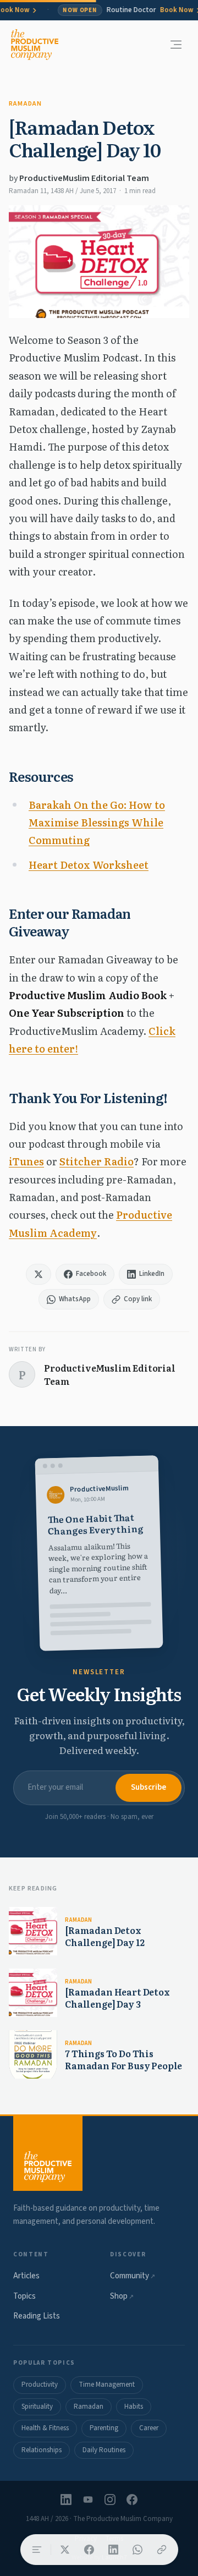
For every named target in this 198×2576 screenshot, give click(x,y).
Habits (134, 2407)
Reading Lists (37, 2316)
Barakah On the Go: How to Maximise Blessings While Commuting (97, 823)
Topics (24, 2296)
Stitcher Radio (97, 1161)
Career (149, 2428)
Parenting (104, 2428)
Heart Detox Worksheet (89, 865)
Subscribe (148, 1787)
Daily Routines (104, 2450)
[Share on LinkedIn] (113, 2550)
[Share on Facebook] (89, 2550)
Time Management (107, 2385)
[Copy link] (162, 2550)
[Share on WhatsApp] (137, 2550)
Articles (26, 2276)
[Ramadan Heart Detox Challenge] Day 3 (117, 1998)
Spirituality (37, 2407)
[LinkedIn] (66, 2500)
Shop (122, 2296)
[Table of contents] (37, 2550)
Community (133, 2276)
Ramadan (25, 104)
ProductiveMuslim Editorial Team (84, 178)
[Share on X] (65, 2550)
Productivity (40, 2385)
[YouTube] (88, 2500)
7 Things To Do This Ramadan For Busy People (123, 2059)
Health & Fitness (45, 2428)
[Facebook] (132, 2500)
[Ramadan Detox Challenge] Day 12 (105, 1936)
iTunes (26, 1161)
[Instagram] (110, 2500)
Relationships (42, 2450)
